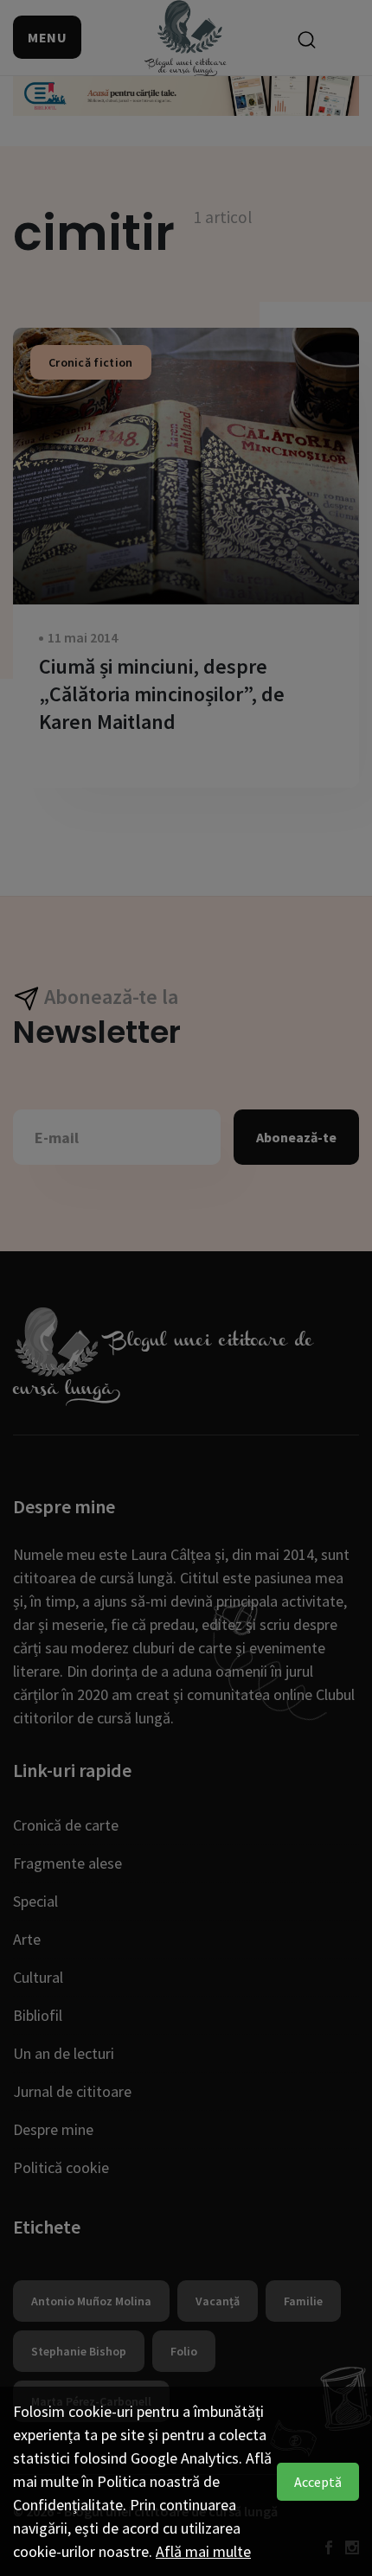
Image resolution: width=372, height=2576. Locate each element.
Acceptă (318, 2482)
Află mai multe (203, 2551)
